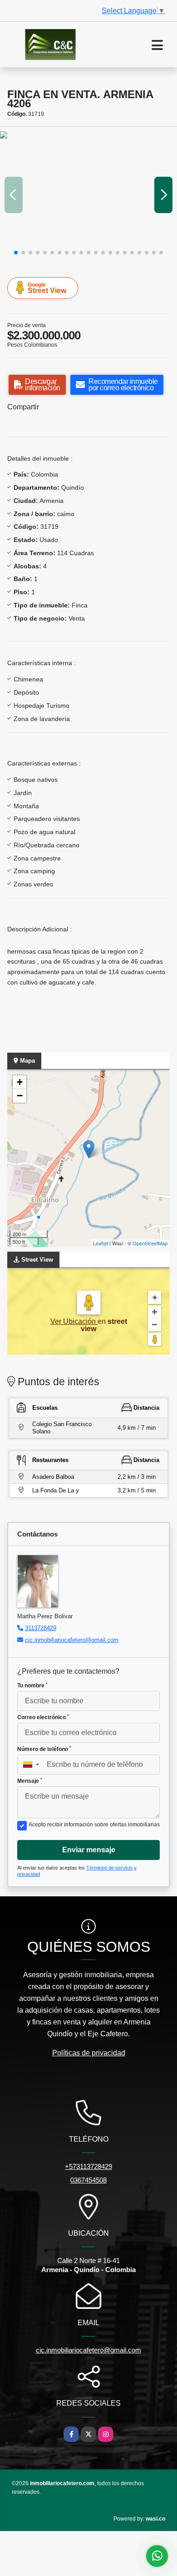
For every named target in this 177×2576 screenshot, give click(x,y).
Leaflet (101, 1243)
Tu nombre (32, 1686)
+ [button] (20, 1082)
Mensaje (30, 1781)
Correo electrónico (43, 1717)
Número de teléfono (44, 1749)
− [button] (20, 1096)
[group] (88, 134)
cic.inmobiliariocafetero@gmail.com (72, 1640)
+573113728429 (88, 2166)
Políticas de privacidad (89, 2053)
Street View (47, 288)
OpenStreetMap (150, 1243)
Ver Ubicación (74, 1321)
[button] (16, 253)
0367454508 (88, 2180)
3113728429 (41, 1628)
